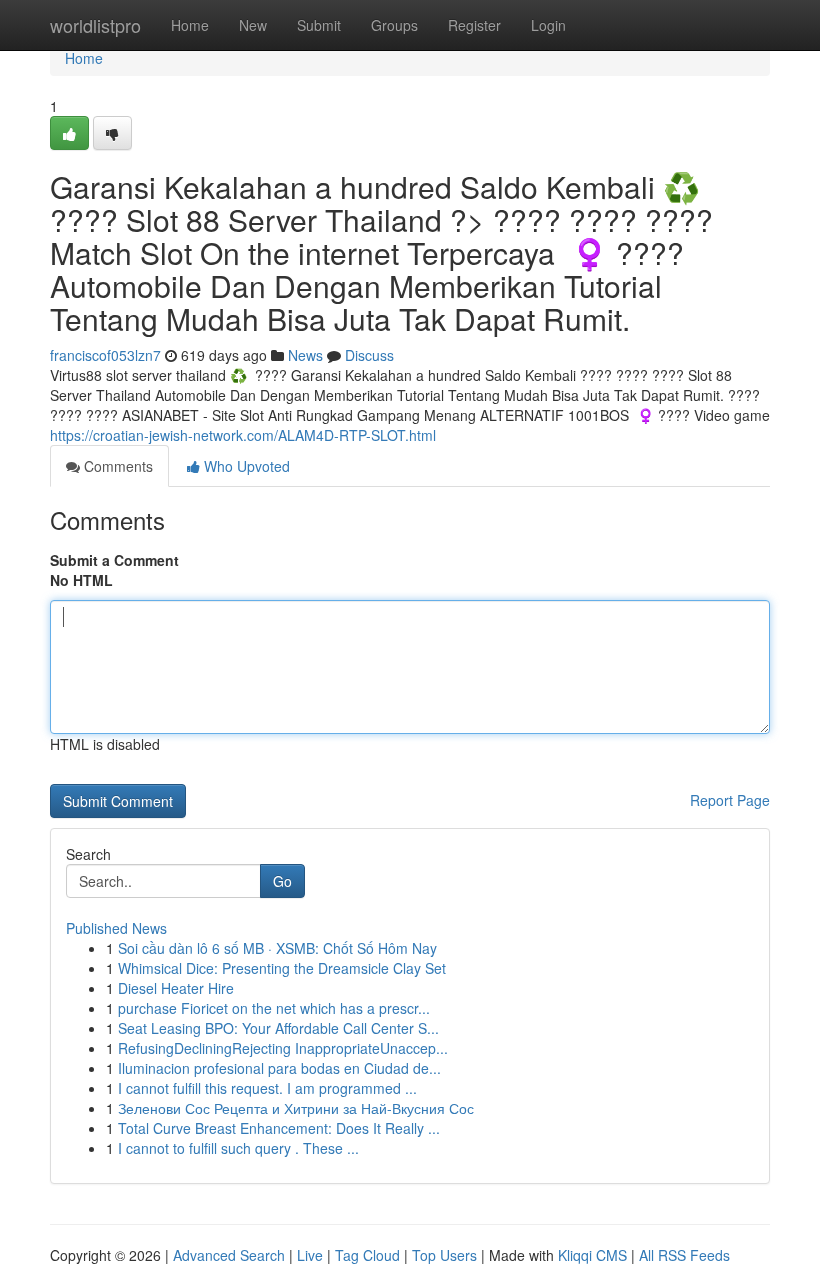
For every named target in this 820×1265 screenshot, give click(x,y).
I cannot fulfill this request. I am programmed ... (267, 1088)
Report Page (730, 800)
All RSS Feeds (684, 1255)
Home (190, 25)
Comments (116, 466)
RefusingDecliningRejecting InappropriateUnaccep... (283, 1048)
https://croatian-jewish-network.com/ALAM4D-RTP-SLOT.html (243, 435)
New (253, 25)
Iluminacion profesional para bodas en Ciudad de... (279, 1068)
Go (282, 881)
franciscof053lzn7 (105, 355)
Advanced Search (229, 1255)
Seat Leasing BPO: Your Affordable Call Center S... (278, 1028)
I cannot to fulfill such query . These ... (238, 1148)
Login (548, 25)
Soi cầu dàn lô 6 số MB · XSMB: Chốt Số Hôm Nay (277, 948)
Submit (319, 25)
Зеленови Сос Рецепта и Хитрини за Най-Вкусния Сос (296, 1108)
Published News (116, 928)
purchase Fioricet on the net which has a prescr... (274, 1008)
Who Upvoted (245, 466)
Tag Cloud (367, 1255)
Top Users (444, 1255)
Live (310, 1255)
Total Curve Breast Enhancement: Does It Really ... (279, 1128)
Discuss (369, 355)
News (305, 355)
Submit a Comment (114, 560)
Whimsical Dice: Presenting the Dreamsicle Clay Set (282, 968)
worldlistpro (95, 25)
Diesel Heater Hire (176, 988)
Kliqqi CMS (592, 1255)
